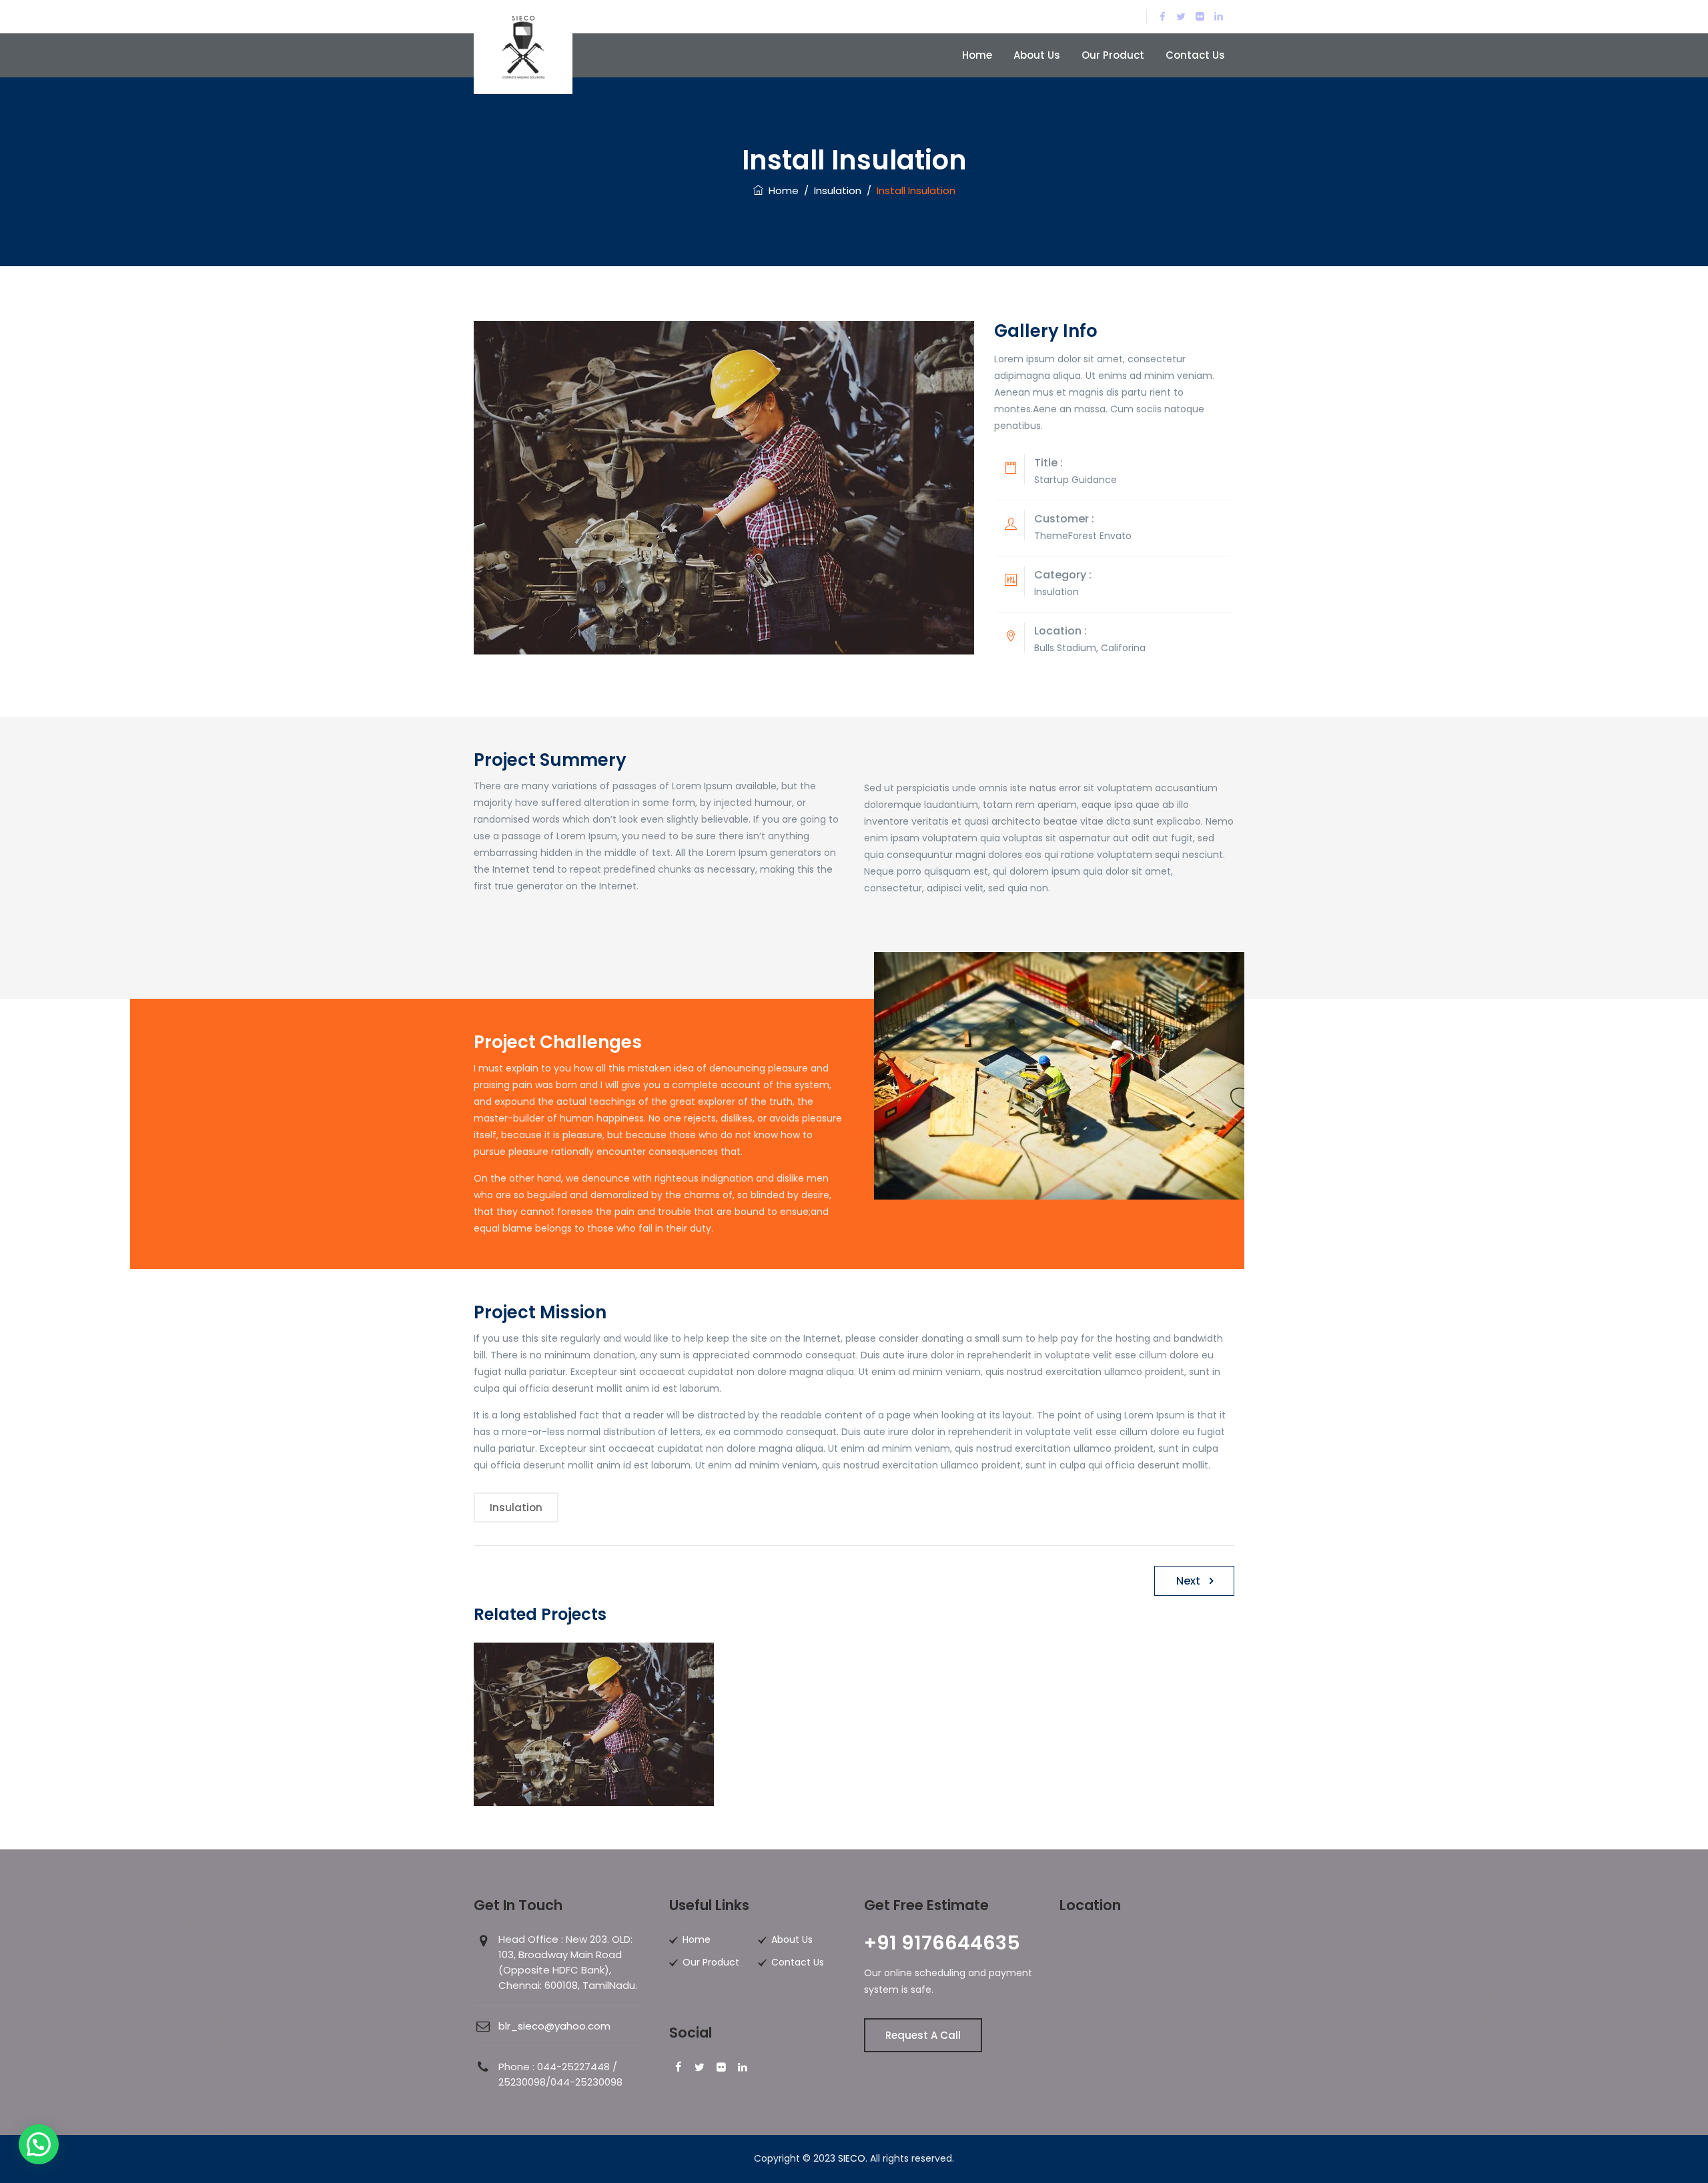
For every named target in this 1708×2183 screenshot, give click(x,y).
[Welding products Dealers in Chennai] (523, 47)
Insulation (516, 1507)
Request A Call (923, 2035)
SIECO (852, 2158)
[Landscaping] (594, 1740)
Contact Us (1195, 55)
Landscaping (594, 1781)
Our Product (1113, 55)
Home (977, 55)
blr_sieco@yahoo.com (554, 2026)
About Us (1037, 55)
